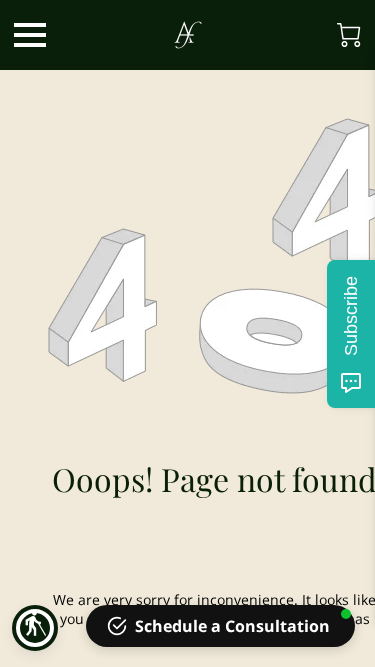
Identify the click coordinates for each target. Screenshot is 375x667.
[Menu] (30, 35)
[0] (349, 35)
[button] (35, 628)
